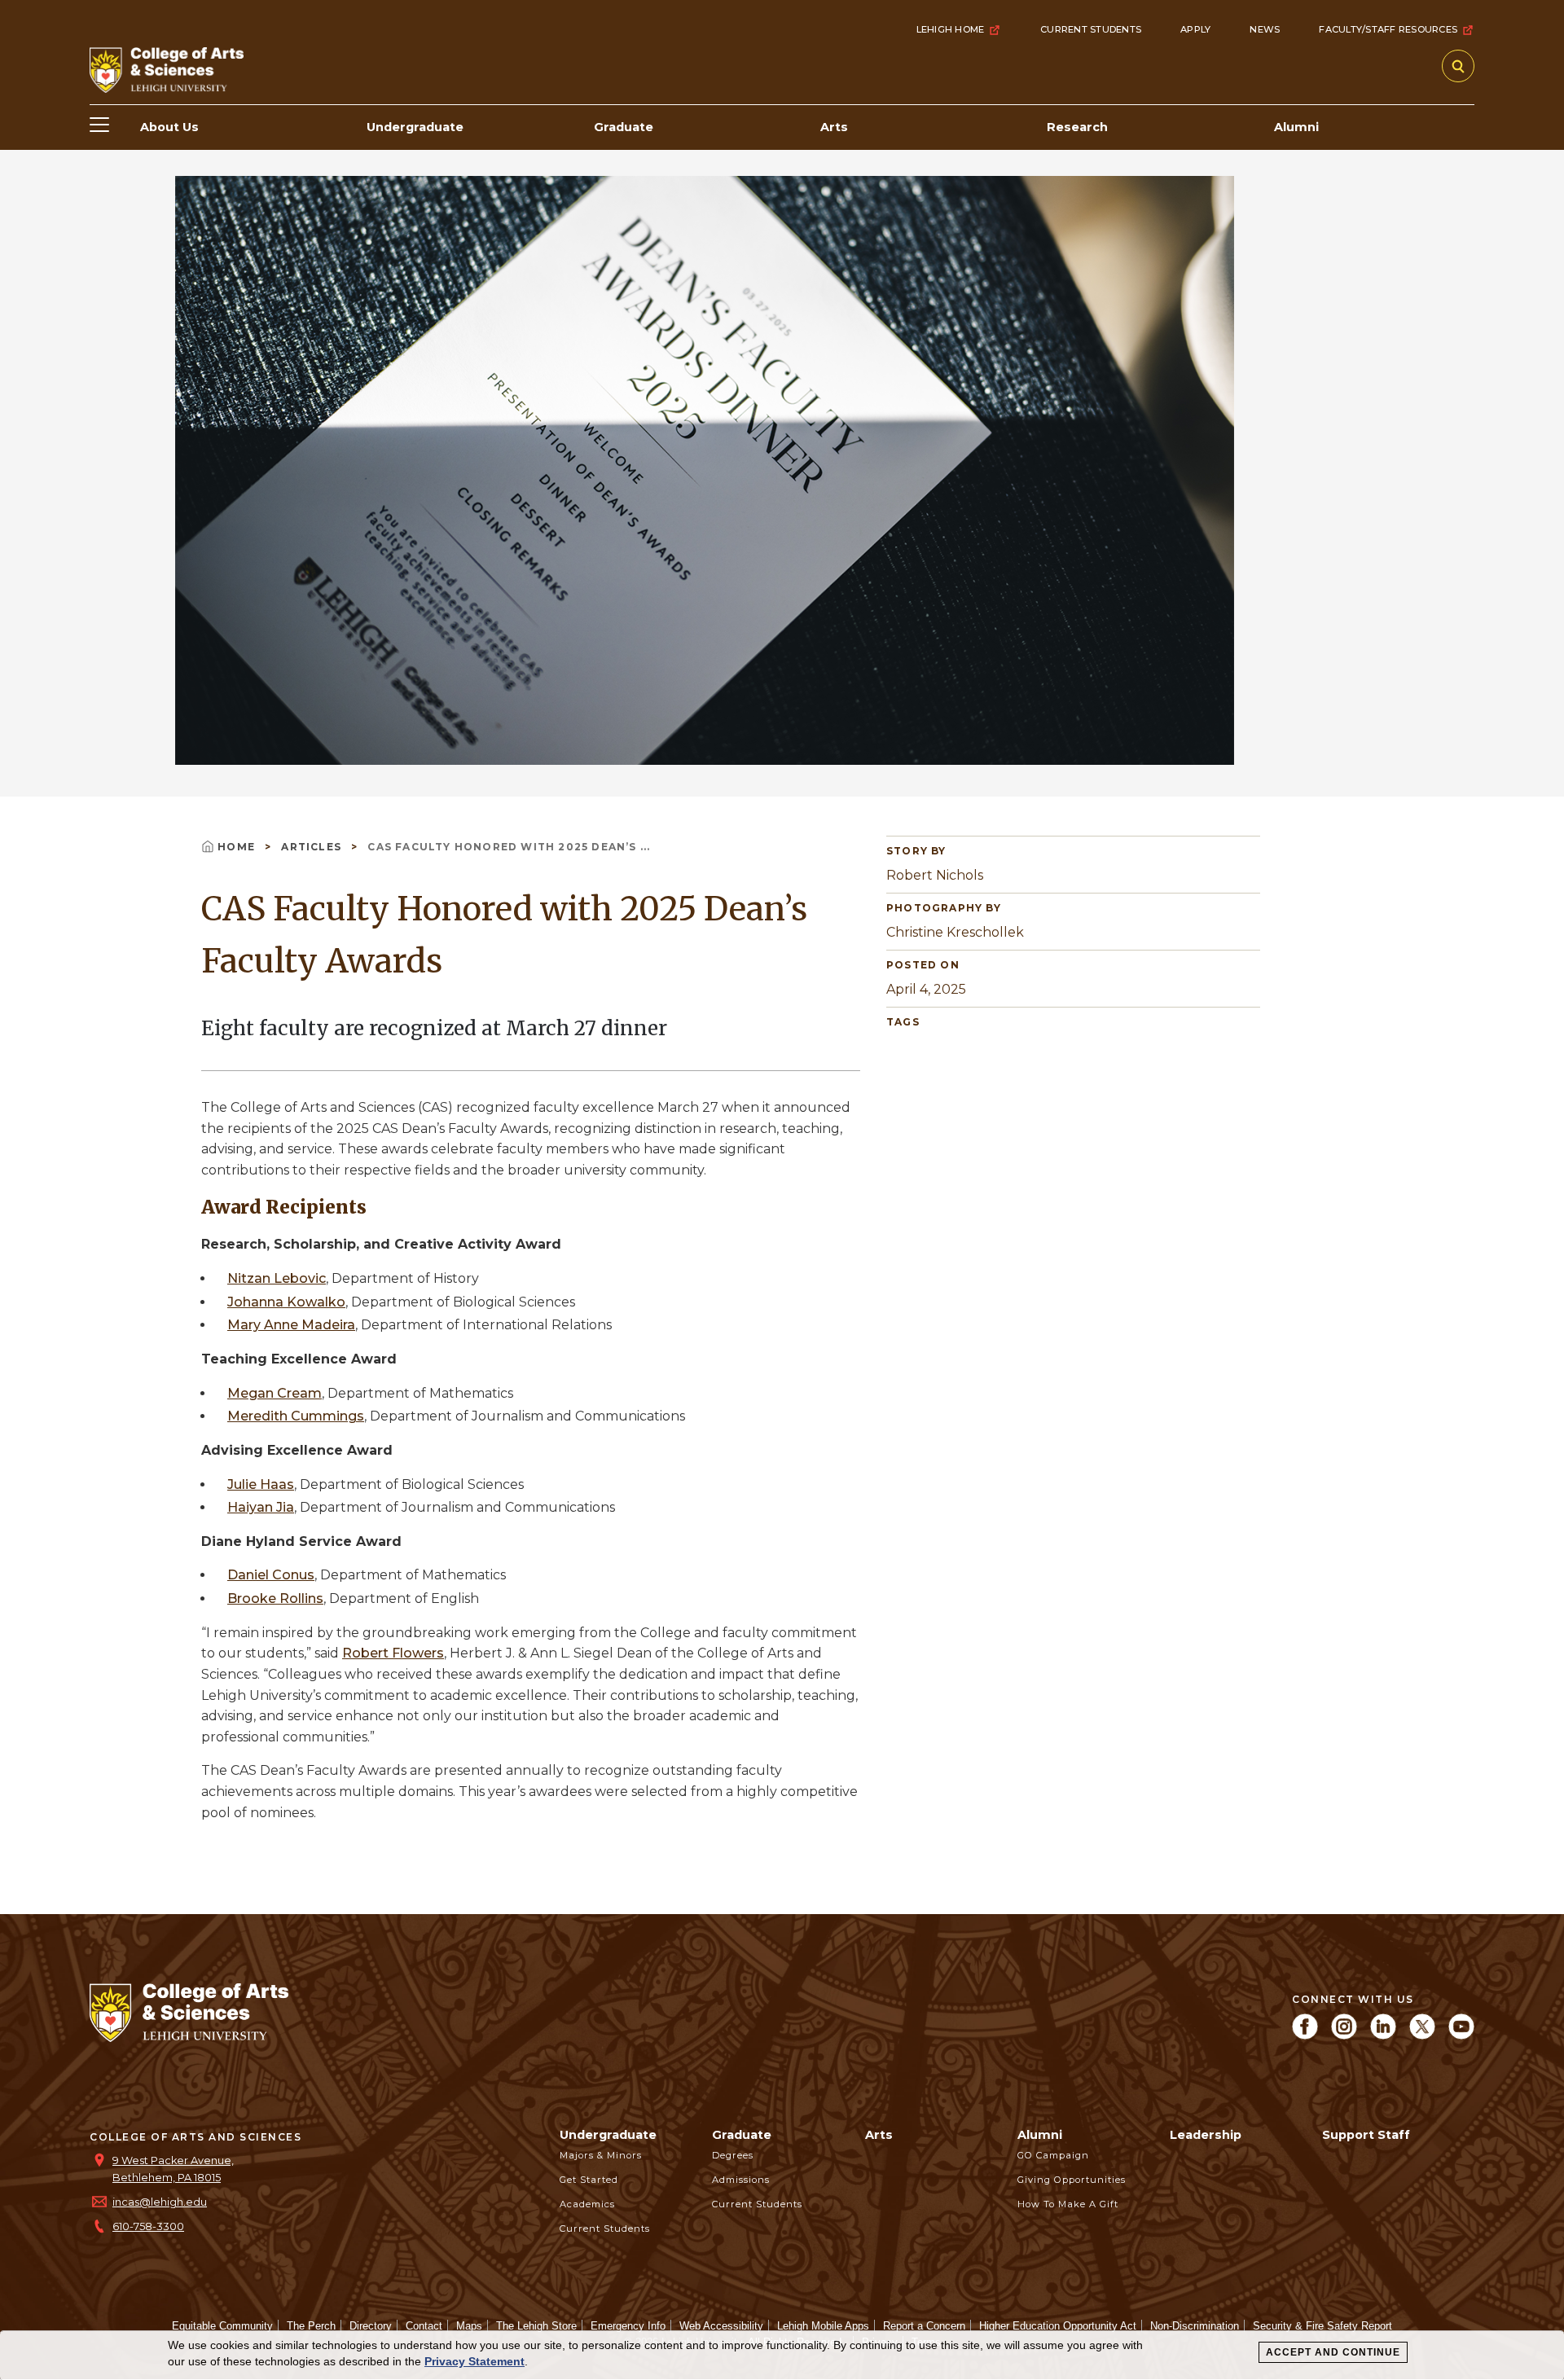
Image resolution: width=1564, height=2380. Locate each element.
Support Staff (1366, 2135)
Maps (469, 2326)
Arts (879, 2135)
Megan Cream (275, 1393)
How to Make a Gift (1068, 2204)
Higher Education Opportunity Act (1058, 2326)
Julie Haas (261, 1484)
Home (238, 847)
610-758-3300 (148, 2226)
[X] (1422, 2035)
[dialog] (782, 2356)
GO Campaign (1053, 2155)
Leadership (1206, 2135)
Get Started (589, 2180)
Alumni (1040, 2135)
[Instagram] (1344, 2035)
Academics (587, 2204)
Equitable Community (222, 2326)
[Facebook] (1305, 2035)
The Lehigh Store (536, 2326)
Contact (424, 2326)
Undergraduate (608, 2135)
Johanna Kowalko (286, 1302)
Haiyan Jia (261, 1507)
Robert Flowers (393, 1653)
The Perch (311, 2326)
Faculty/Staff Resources (1388, 29)
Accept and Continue (1333, 2352)
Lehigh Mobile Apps (823, 2326)
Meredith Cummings (296, 1416)
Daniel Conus (271, 1575)
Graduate (742, 2135)
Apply (1195, 29)
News (1265, 29)
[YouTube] (1461, 2035)
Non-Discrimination (1195, 2326)
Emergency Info (628, 2326)
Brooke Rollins (275, 1598)
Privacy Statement (474, 2361)
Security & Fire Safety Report (1322, 2326)
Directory (371, 2326)
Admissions (741, 2180)
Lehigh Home (951, 29)
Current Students (1091, 29)
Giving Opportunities (1072, 2180)
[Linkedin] (1383, 2035)
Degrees (733, 2155)
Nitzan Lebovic (277, 1278)
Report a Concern (924, 2326)
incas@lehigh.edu (160, 2202)
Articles (313, 847)
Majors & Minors (601, 2155)
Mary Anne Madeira (291, 1325)
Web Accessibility (721, 2326)
